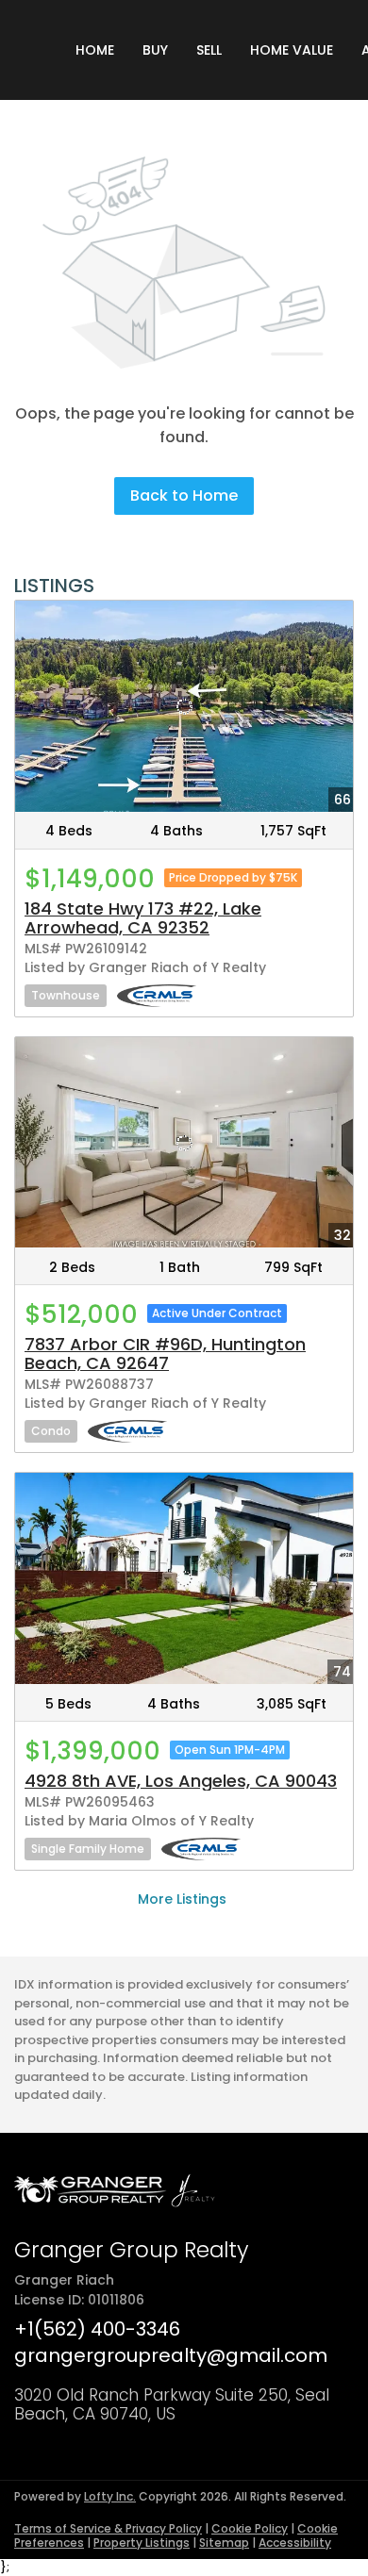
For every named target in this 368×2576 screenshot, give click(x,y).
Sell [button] (209, 50)
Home (95, 50)
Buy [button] (155, 50)
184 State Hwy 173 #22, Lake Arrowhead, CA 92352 (143, 918)
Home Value (292, 50)
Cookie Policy (250, 2528)
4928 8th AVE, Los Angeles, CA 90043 (181, 1781)
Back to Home (184, 495)
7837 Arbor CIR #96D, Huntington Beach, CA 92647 (165, 1354)
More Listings (182, 1899)
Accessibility (295, 2543)
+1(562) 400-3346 (97, 2329)
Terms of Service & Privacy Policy (108, 2528)
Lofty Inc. (110, 2496)
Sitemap (224, 2543)
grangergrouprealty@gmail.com (171, 2355)
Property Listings (142, 2543)
